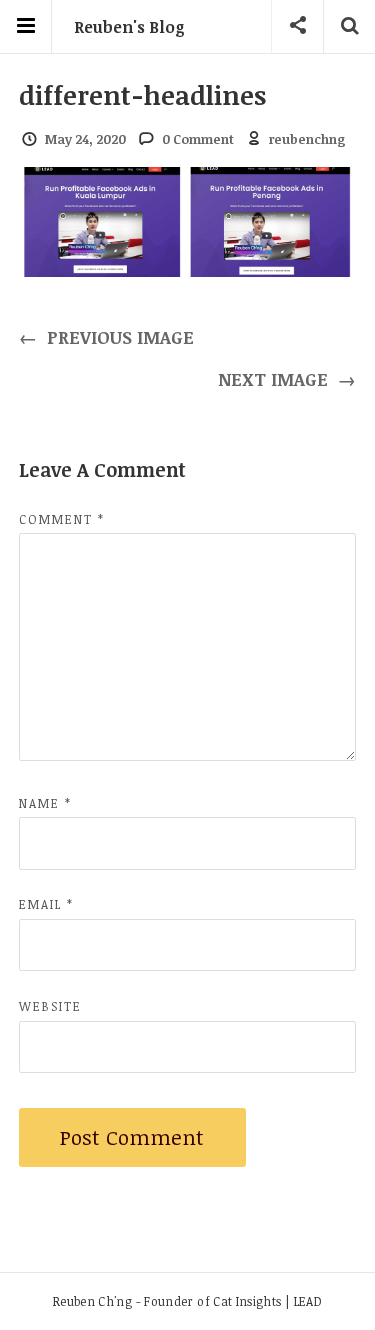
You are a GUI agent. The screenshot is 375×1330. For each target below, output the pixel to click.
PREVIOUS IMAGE (107, 337)
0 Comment (198, 139)
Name (45, 803)
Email (46, 904)
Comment (62, 519)
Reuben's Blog (129, 27)
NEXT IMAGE (287, 379)
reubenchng (307, 139)
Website (50, 1006)
